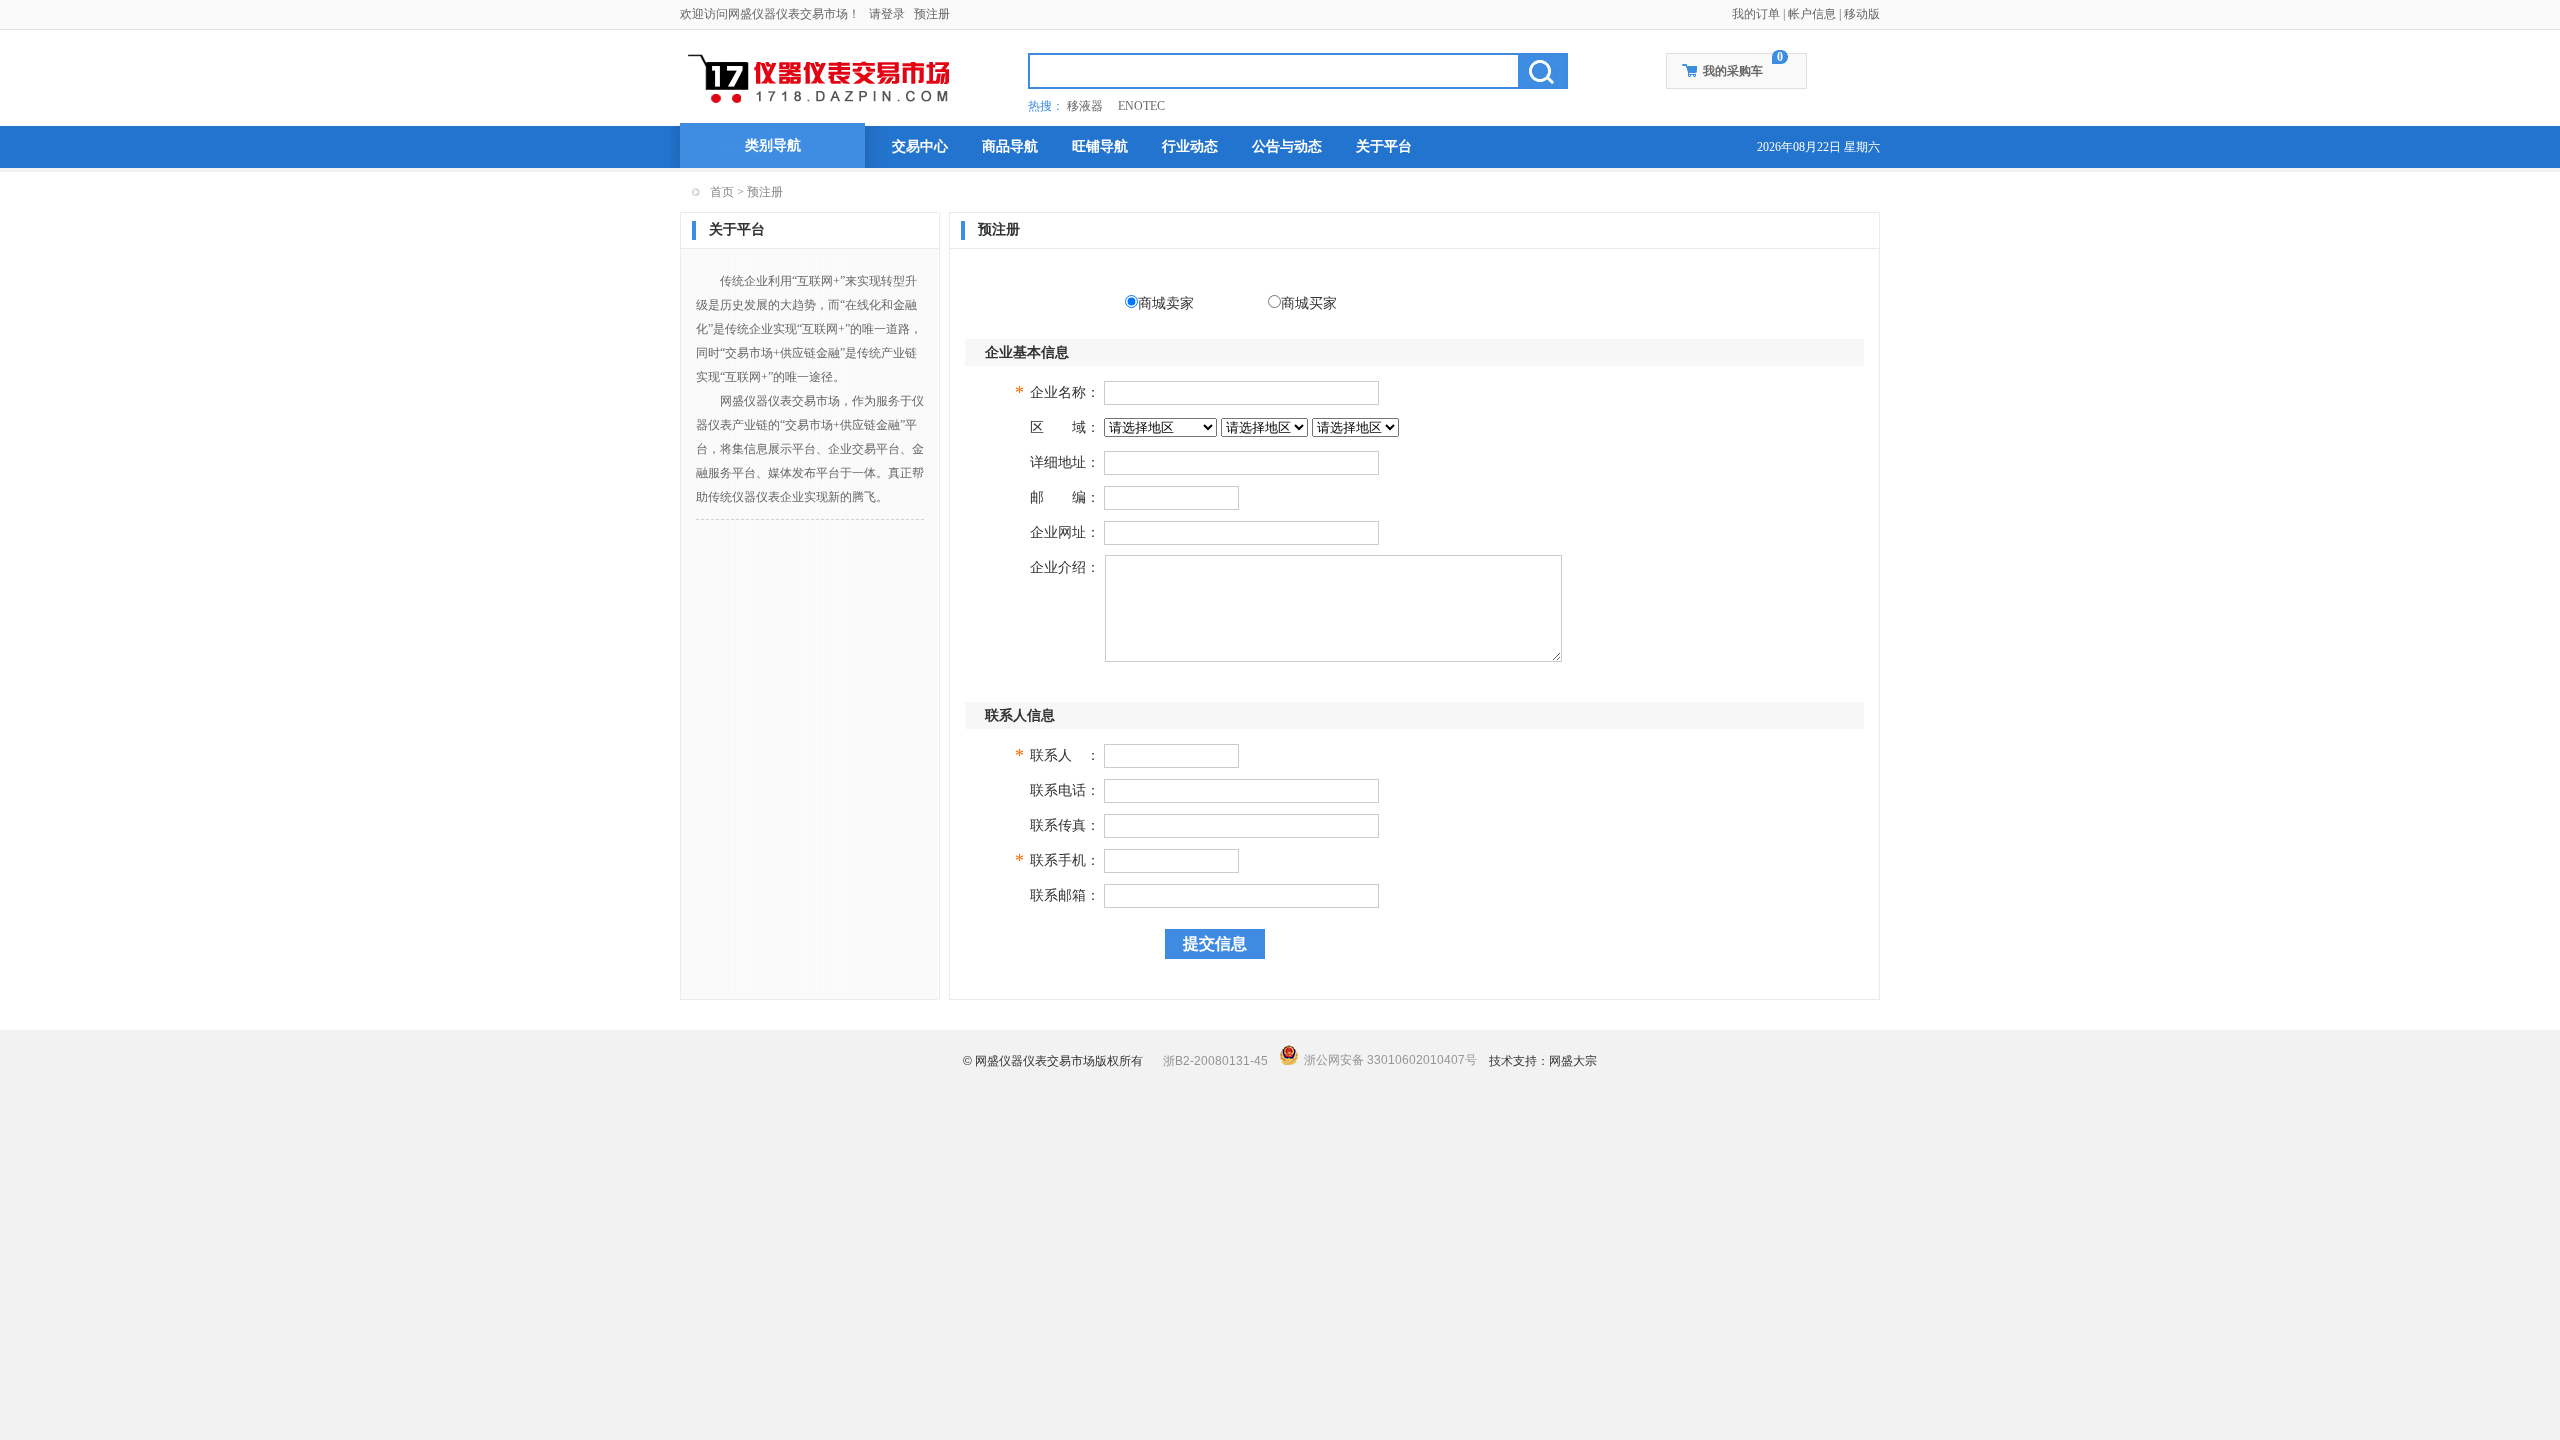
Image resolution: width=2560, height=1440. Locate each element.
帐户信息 (1812, 14)
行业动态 (1190, 146)
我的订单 (1756, 14)
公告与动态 (1287, 146)
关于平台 (1384, 146)
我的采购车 (1733, 71)
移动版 (1862, 14)
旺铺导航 (1100, 146)
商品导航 (1010, 146)
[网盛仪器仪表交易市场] (820, 76)
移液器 (1085, 106)
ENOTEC (1141, 106)
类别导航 (773, 145)
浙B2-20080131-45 (1215, 1061)
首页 (722, 192)
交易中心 (920, 146)
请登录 (887, 14)
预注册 (932, 14)
